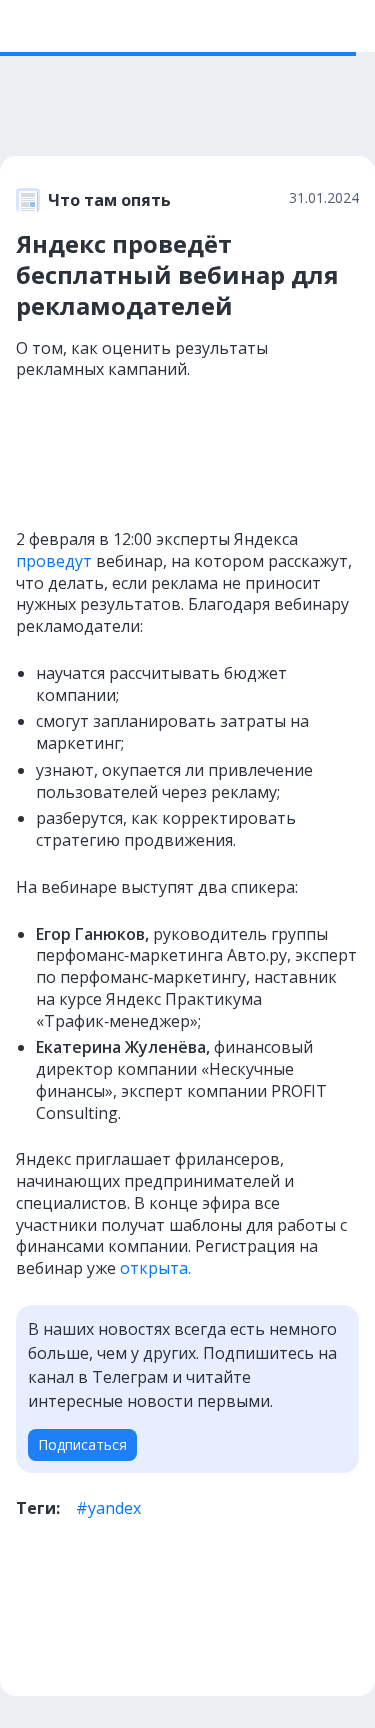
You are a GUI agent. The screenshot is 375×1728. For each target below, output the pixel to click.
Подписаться (82, 1444)
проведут (54, 561)
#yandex (108, 1508)
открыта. (155, 1268)
